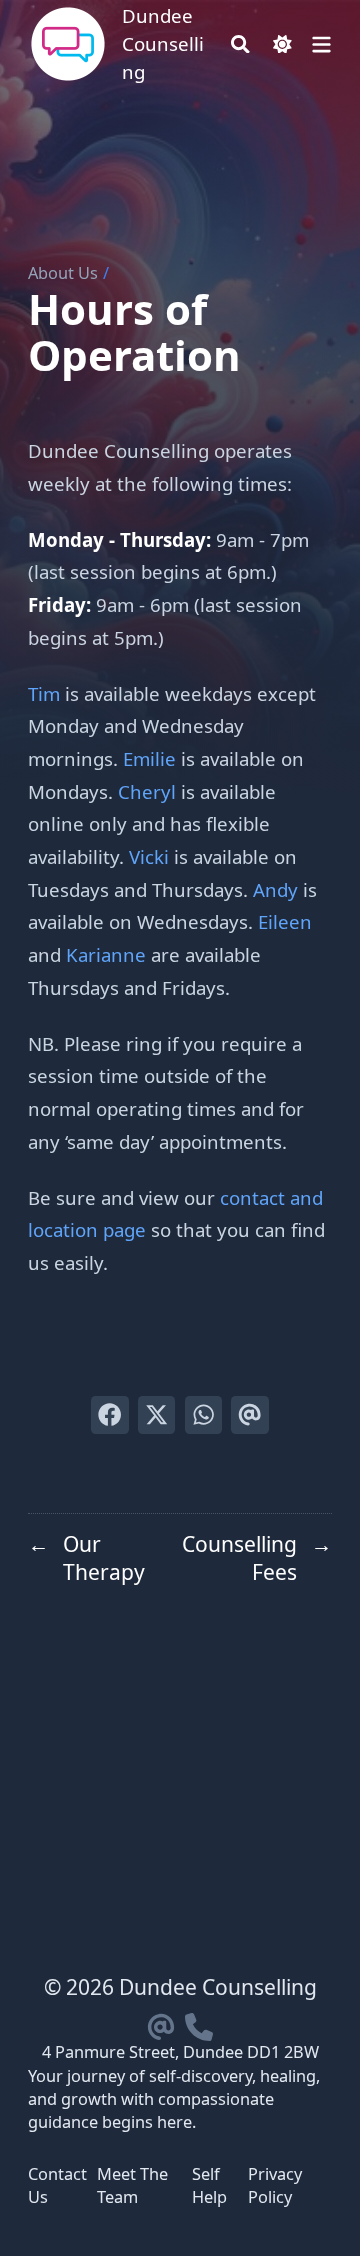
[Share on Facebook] (109, 1414)
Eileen (285, 921)
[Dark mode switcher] (282, 44)
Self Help (209, 2185)
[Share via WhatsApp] (203, 1414)
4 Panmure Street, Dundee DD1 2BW (180, 2052)
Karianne (106, 954)
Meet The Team (132, 2185)
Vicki (149, 856)
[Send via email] (249, 1414)
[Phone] (198, 2022)
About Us (63, 273)
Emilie (149, 758)
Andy (275, 889)
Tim (44, 693)
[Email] (161, 2022)
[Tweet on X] (156, 1414)
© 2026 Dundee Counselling (180, 1987)
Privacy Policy (275, 2185)
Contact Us (57, 2185)
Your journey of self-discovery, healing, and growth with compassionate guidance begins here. (174, 2099)
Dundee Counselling (163, 43)
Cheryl (147, 791)
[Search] (240, 44)
